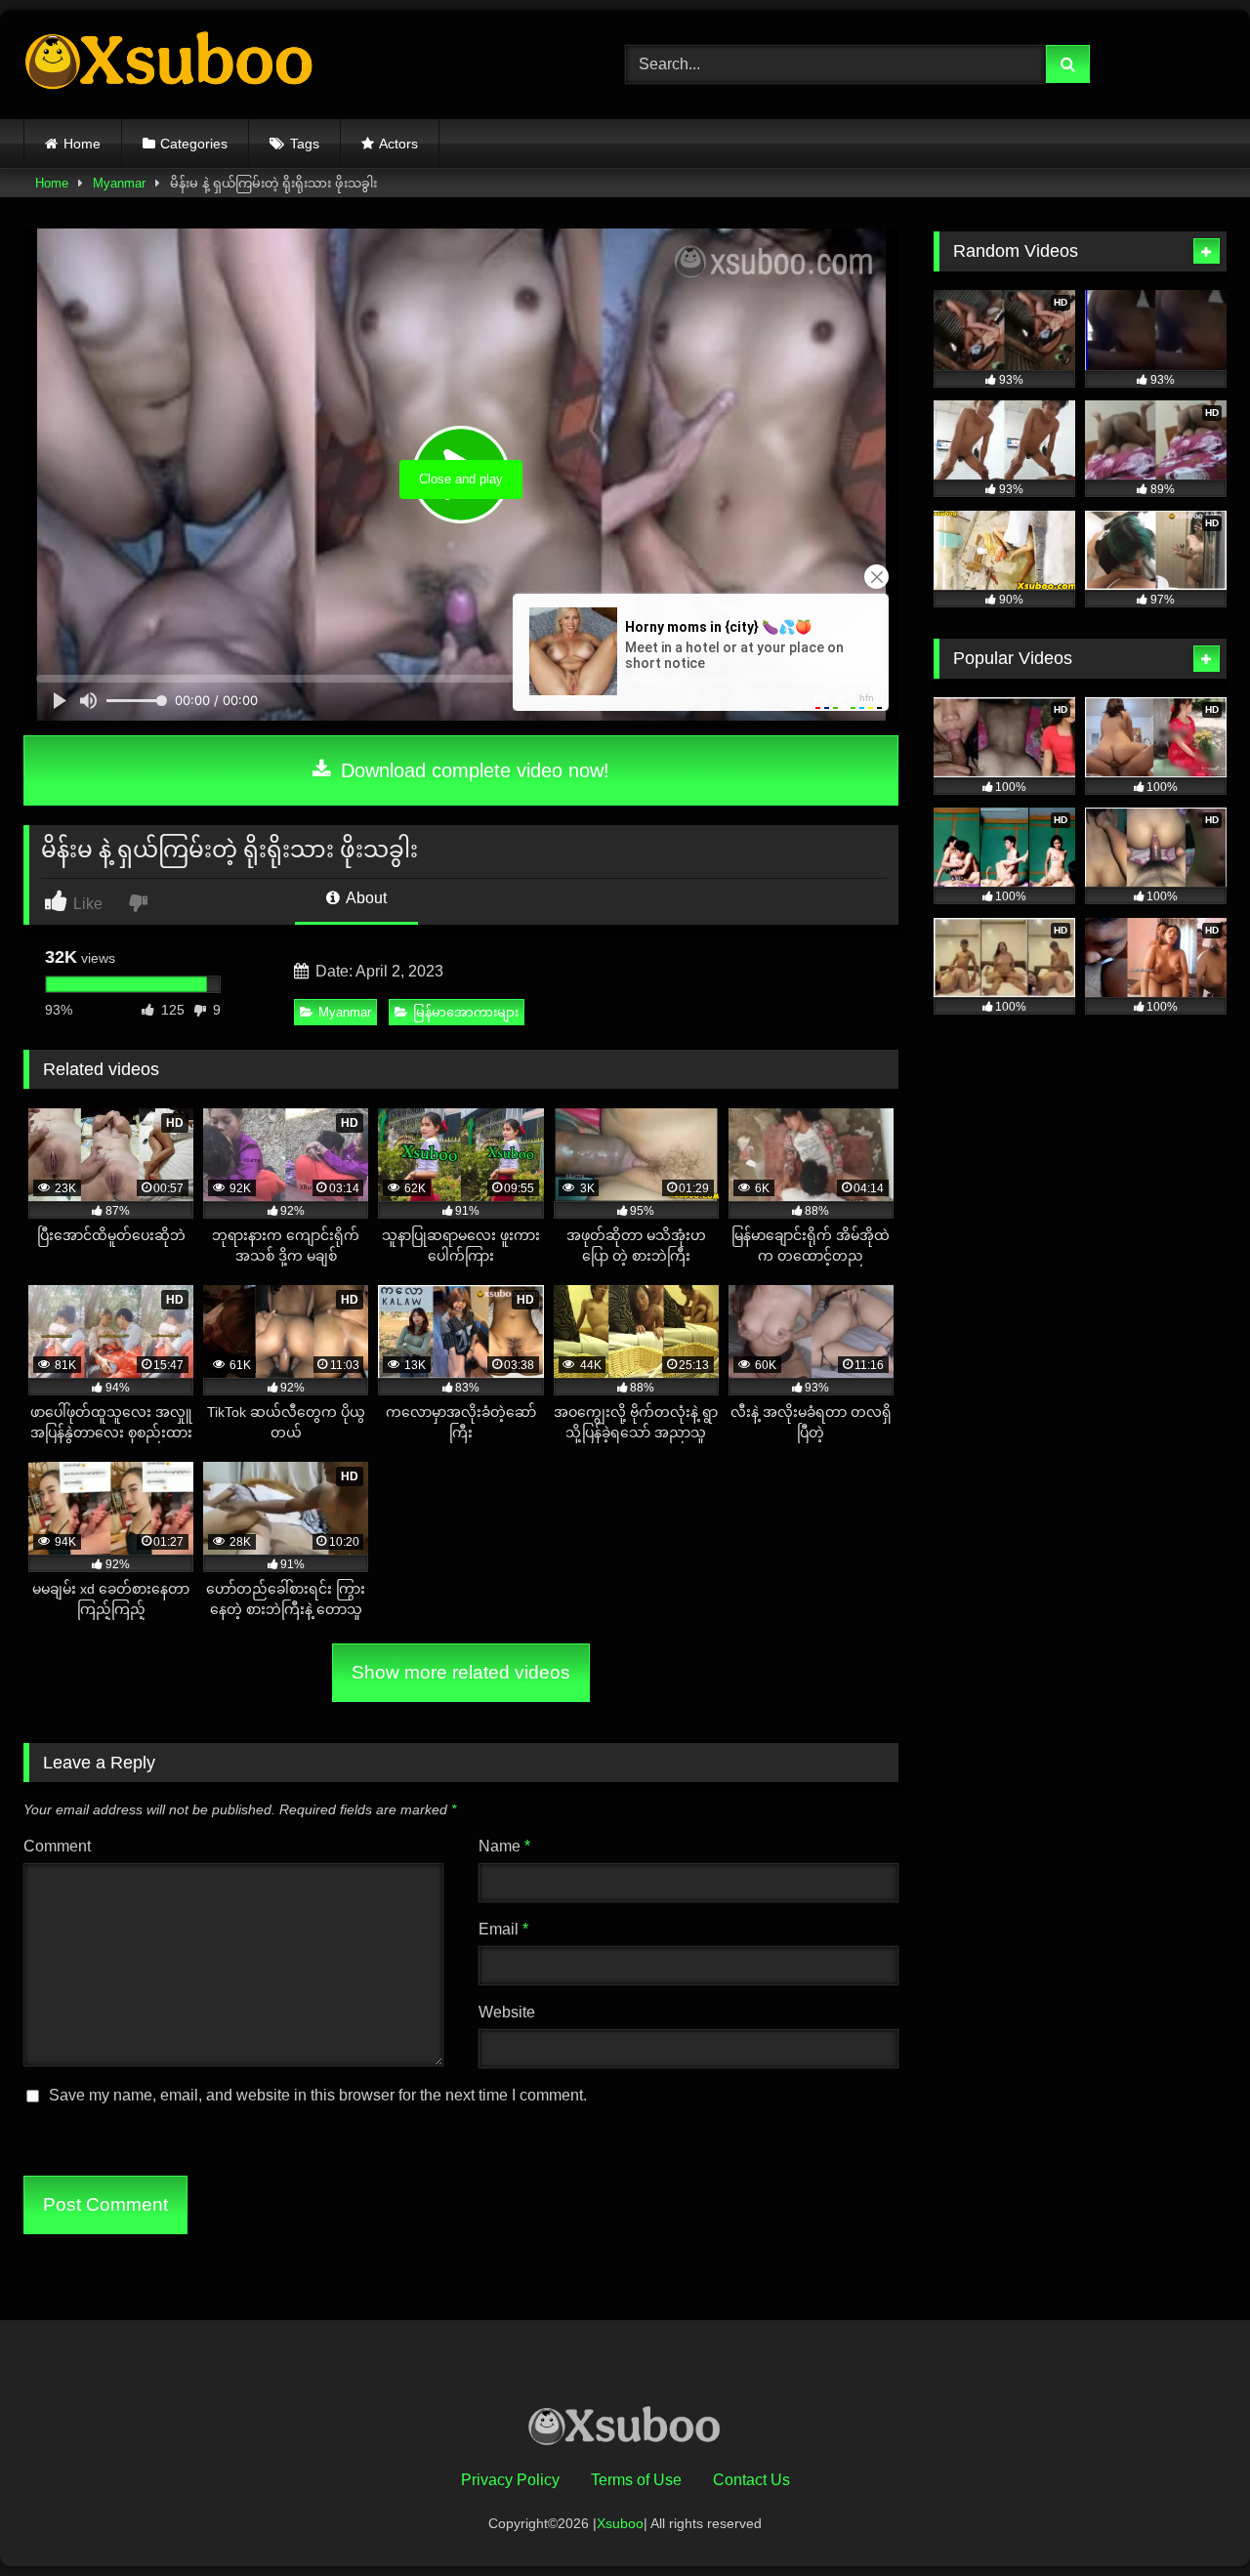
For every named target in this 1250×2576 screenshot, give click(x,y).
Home (82, 144)
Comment (57, 1846)
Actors (398, 144)
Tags (305, 144)
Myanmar (119, 183)
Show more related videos (461, 1672)
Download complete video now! (472, 770)
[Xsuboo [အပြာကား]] (170, 64)
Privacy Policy (510, 2480)
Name (504, 1846)
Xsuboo (620, 2523)
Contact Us (751, 2480)
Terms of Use (636, 2480)
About (365, 898)
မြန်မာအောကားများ (466, 1012)
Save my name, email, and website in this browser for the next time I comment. (318, 2095)
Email (503, 1929)
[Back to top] (1189, 2518)
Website (507, 2012)
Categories (194, 144)
